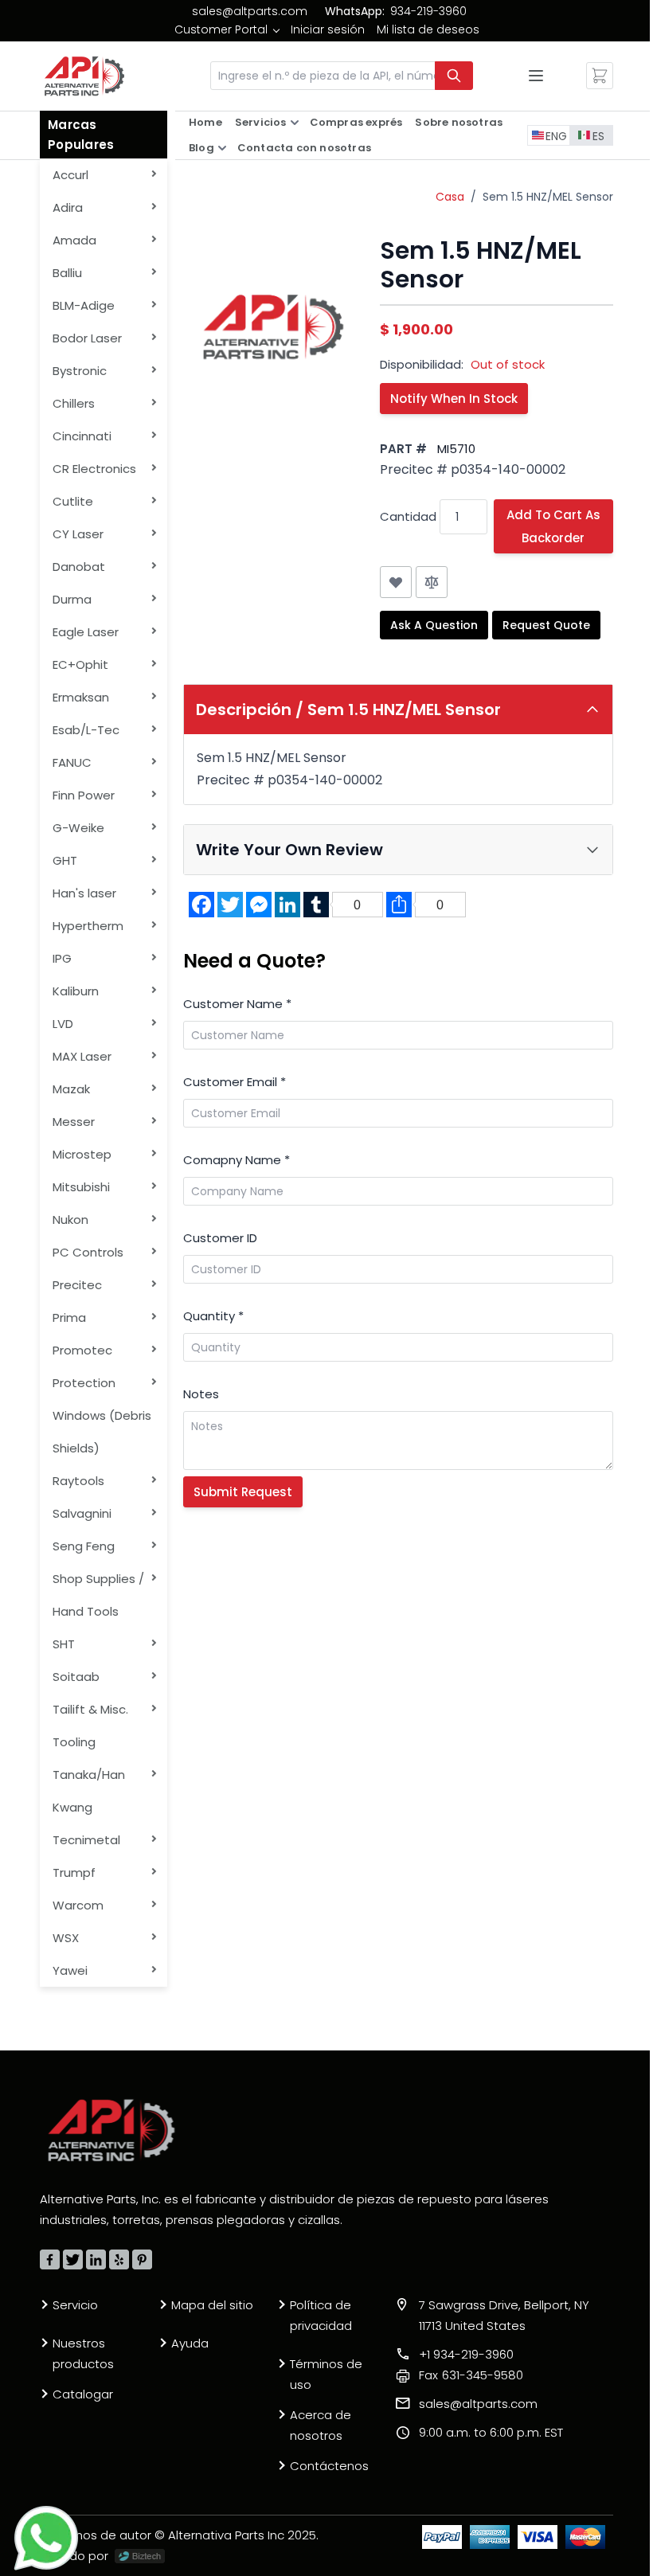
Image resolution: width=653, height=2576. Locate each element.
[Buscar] (454, 76)
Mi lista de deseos (428, 29)
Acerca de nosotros (321, 2425)
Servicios (261, 122)
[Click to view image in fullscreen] (274, 327)
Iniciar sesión (328, 29)
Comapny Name (237, 1160)
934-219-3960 (428, 11)
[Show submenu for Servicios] (295, 123)
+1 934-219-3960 (466, 2354)
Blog (201, 148)
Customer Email (235, 1082)
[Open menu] (536, 76)
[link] (227, 29)
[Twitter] (73, 2259)
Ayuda (190, 2343)
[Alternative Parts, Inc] (111, 2130)
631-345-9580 (471, 2375)
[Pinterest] (142, 2259)
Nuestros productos (83, 2353)
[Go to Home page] (84, 76)
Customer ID (220, 1238)
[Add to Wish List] (396, 582)
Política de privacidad (321, 2315)
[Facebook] (50, 2259)
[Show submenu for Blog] (222, 148)
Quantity (213, 1316)
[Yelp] (119, 2259)
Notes (201, 1394)
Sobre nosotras (459, 122)
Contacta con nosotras (304, 148)
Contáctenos (329, 2466)
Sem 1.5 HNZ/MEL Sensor (548, 197)
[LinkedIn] (96, 2259)
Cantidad (408, 516)
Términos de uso (326, 2374)
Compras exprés (356, 122)
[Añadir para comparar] (432, 582)
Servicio (75, 2305)
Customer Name (237, 1004)
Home (205, 122)
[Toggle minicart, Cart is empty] (600, 76)
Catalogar (83, 2394)
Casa (450, 197)
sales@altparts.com (250, 11)
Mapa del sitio (212, 2305)
